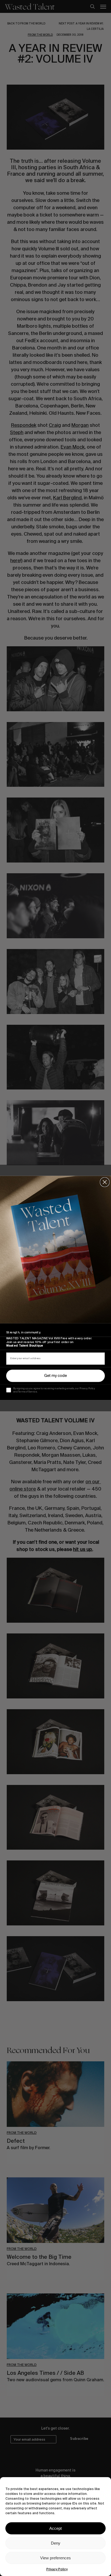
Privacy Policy (57, 2569)
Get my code (55, 1376)
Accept (55, 2528)
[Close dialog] (105, 1182)
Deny (56, 2543)
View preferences (55, 2558)
